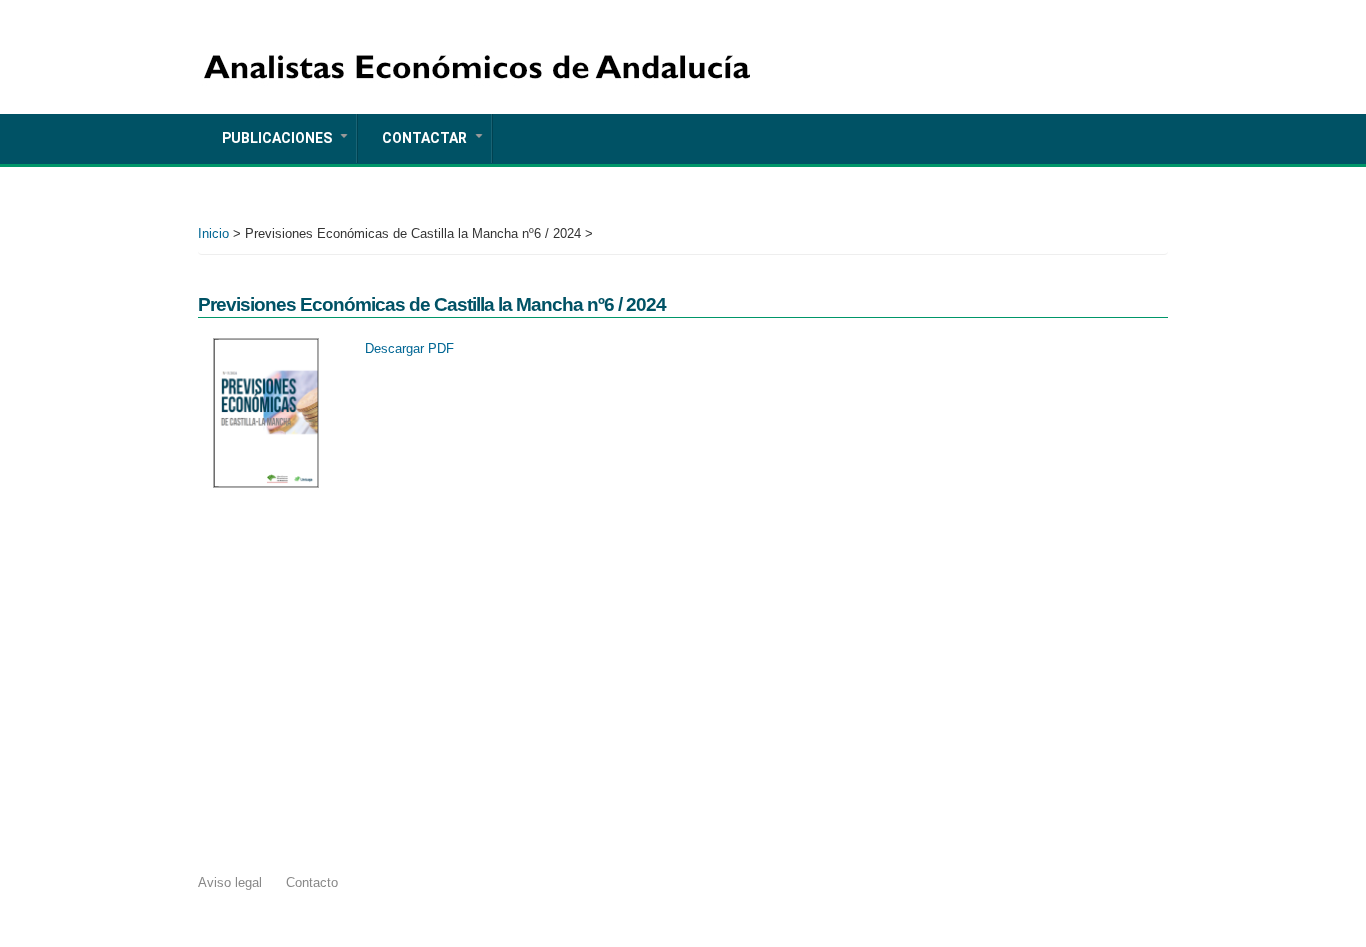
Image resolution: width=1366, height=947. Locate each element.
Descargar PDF (409, 348)
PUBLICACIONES (289, 146)
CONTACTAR (436, 146)
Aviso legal (230, 882)
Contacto (312, 882)
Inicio (213, 233)
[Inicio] (478, 46)
